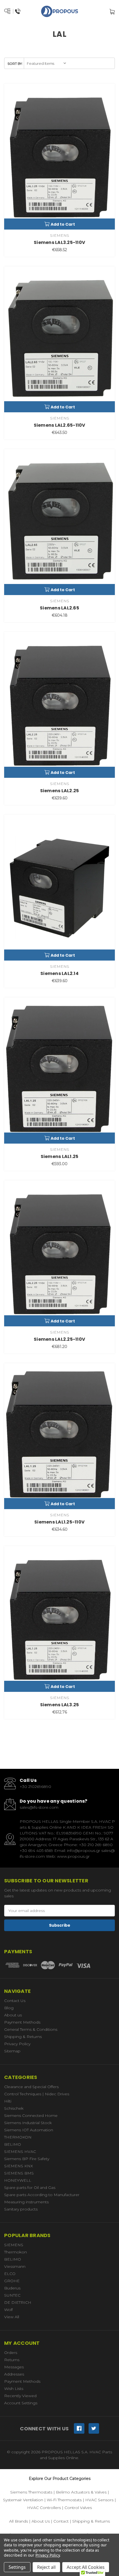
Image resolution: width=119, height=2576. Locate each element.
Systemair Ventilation (23, 2500)
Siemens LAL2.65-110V (60, 425)
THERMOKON (18, 2137)
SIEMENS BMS (19, 2173)
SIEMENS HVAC (20, 2152)
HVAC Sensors (99, 2500)
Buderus (12, 2288)
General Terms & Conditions (31, 2029)
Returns (12, 2360)
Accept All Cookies (86, 2567)
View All (12, 2317)
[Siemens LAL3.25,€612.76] (59, 1619)
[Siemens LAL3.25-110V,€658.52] (59, 157)
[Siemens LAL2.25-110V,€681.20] (59, 1253)
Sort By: (15, 64)
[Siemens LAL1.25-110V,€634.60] (59, 1436)
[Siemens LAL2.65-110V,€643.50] (59, 339)
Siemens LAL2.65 (59, 608)
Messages (14, 2367)
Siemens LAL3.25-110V (59, 242)
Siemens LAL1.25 (60, 1156)
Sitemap (12, 2051)
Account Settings (21, 2403)
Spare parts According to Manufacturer (42, 2195)
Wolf (8, 2310)
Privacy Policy (17, 2044)
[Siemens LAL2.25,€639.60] (59, 705)
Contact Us (15, 2001)
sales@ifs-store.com (39, 1807)
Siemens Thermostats (31, 2492)
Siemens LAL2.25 (60, 791)
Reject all (46, 2567)
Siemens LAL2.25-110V (59, 1339)
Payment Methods (22, 2022)
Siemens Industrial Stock (28, 2123)
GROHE (12, 2281)
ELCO (10, 2274)
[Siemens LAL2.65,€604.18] (59, 522)
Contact (61, 2521)
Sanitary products (21, 2209)
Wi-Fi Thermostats (64, 2500)
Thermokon (15, 2252)
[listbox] (47, 63)
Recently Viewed (20, 2396)
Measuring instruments (26, 2202)
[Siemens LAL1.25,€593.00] (59, 1070)
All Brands (19, 2521)
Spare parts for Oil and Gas (30, 2188)
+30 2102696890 (35, 1787)
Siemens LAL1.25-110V (59, 1522)
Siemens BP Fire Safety (27, 2159)
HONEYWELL (18, 2180)
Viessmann (15, 2266)
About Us (41, 2521)
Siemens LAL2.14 (59, 973)
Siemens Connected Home (31, 2116)
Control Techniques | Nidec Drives (37, 2094)
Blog (9, 2008)
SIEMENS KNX (19, 2166)
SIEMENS (14, 2245)
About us (13, 2015)
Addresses (14, 2374)
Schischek (14, 2108)
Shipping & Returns (23, 2037)
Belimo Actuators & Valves (81, 2492)
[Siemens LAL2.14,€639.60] (59, 888)
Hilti (8, 2101)
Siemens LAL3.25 (60, 1705)
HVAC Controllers (44, 2508)
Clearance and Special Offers (31, 2087)
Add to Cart (63, 224)
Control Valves (78, 2508)
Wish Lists (14, 2389)
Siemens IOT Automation (29, 2130)
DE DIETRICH (18, 2302)
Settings (17, 2567)
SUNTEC (12, 2295)
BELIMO (13, 2144)
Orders (11, 2353)
